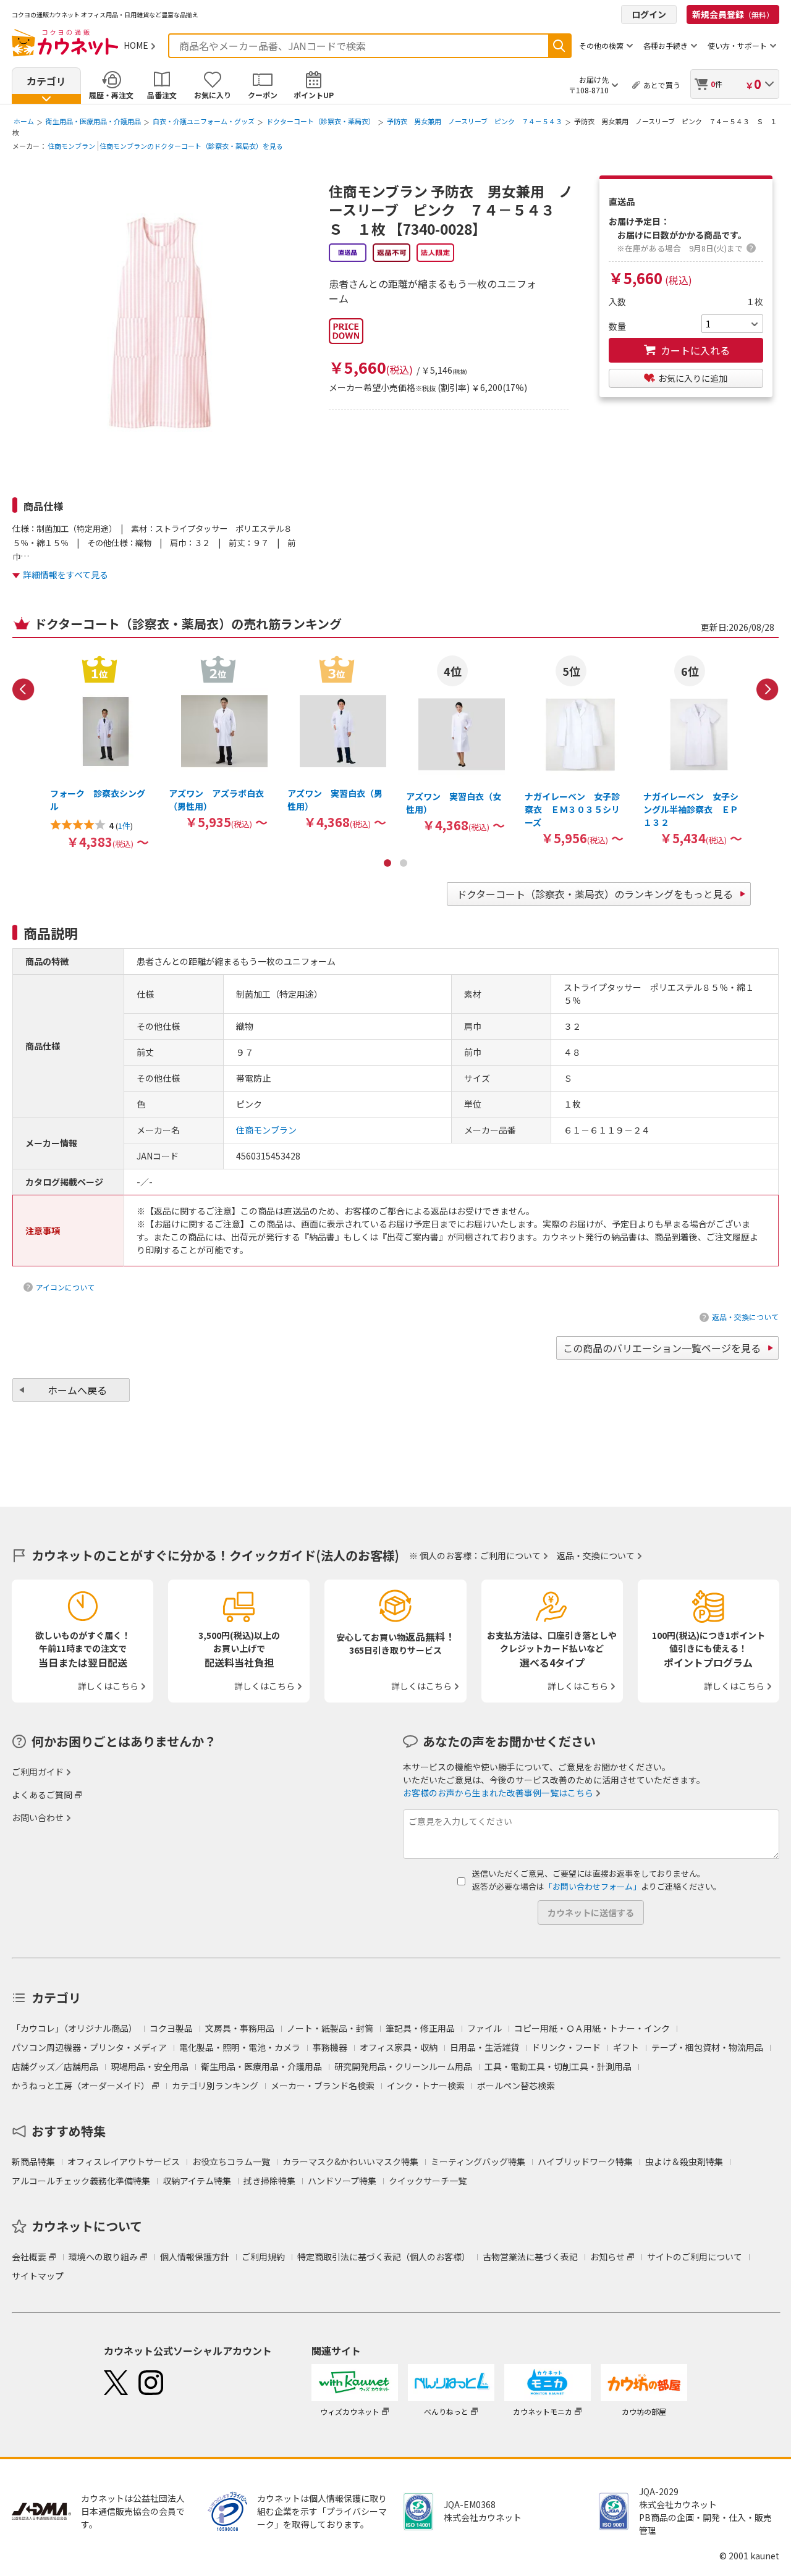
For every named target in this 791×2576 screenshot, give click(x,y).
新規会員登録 (733, 14)
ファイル (484, 2028)
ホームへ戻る (77, 1390)
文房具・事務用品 (240, 2028)
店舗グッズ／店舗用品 (55, 2066)
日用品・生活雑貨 (484, 2047)
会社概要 (29, 2257)
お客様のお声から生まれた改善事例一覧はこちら (498, 1793)
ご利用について (510, 1555)
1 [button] (387, 863)
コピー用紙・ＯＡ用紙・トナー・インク (592, 2028)
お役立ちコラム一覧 (231, 2161)
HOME (136, 45)
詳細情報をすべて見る (66, 575)
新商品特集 (33, 2161)
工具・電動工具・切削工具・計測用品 (558, 2066)
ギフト (626, 2047)
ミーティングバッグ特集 (478, 2161)
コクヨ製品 (171, 2028)
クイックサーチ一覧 (428, 2181)
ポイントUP (314, 95)
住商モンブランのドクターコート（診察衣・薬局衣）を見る (191, 146)
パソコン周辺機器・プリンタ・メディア (89, 2047)
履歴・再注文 (111, 95)
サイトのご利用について (695, 2257)
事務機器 (330, 2047)
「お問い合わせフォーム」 (593, 1886)
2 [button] (404, 863)
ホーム (24, 121)
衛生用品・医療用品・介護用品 (93, 121)
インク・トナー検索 (426, 2086)
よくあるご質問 (42, 1795)
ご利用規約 (263, 2257)
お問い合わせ (38, 1817)
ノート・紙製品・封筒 (330, 2028)
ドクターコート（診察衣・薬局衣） (321, 121)
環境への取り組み (103, 2257)
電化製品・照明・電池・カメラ (240, 2047)
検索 (559, 46)
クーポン (263, 95)
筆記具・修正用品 (420, 2028)
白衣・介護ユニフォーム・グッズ (204, 121)
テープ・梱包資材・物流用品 (707, 2047)
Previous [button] (23, 689)
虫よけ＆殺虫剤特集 (684, 2161)
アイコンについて (65, 1287)
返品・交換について (745, 1317)
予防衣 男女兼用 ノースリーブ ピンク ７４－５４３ (475, 121)
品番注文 (162, 95)
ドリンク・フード (566, 2047)
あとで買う (662, 85)
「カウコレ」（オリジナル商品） (74, 2028)
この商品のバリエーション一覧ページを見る (662, 1348)
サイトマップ (38, 2276)
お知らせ (607, 2257)
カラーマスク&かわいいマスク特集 (350, 2161)
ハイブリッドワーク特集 (585, 2161)
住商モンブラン (71, 146)
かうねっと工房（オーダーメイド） (81, 2086)
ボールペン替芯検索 (516, 2086)
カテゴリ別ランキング (215, 2086)
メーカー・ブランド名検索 (323, 2086)
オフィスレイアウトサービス (124, 2161)
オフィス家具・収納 (399, 2047)
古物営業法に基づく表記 (530, 2257)
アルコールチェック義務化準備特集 (81, 2181)
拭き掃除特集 (269, 2181)
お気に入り (213, 95)
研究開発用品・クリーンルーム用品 (403, 2066)
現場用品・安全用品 (150, 2066)
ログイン (649, 14)
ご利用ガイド (38, 1772)
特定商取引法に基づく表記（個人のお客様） (384, 2257)
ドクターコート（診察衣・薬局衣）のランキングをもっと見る (595, 894)
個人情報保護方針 (195, 2257)
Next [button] (768, 689)
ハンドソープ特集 (342, 2181)
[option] (99, 752)
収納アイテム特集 (197, 2181)
